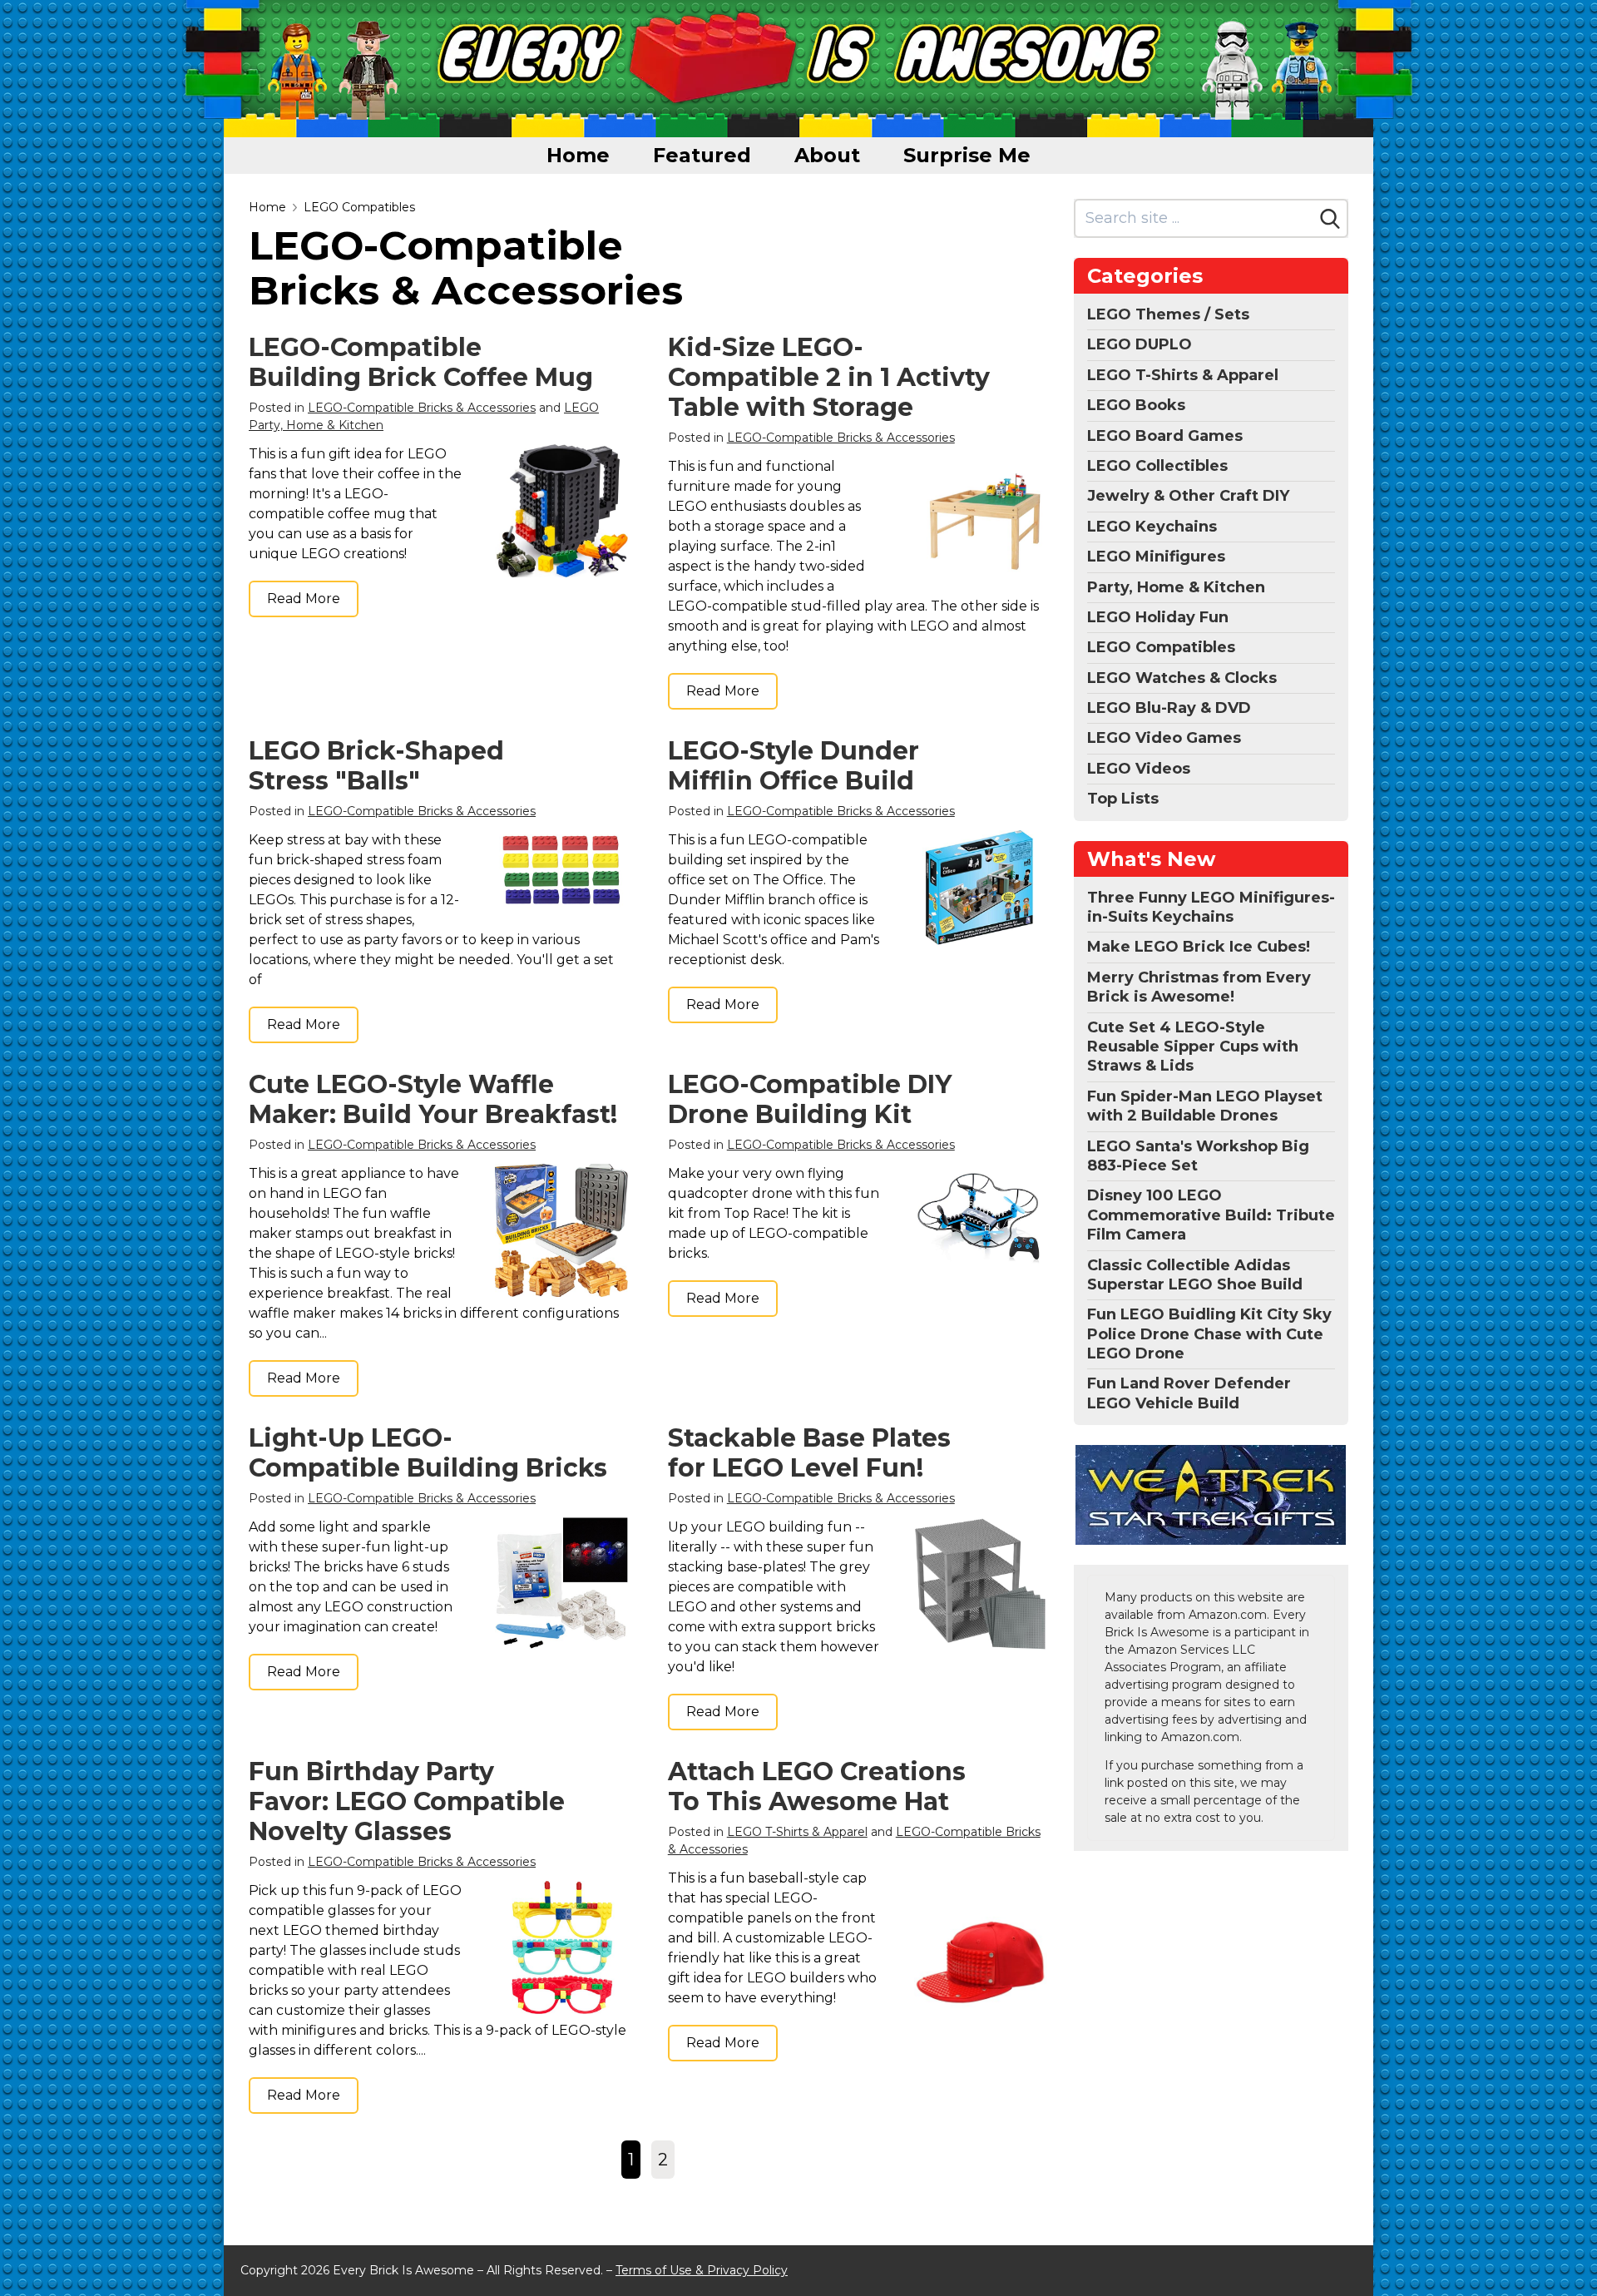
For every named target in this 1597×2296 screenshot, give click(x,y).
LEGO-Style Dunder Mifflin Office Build (794, 766)
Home (578, 155)
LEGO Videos (1139, 769)
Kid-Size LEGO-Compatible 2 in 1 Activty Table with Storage (829, 377)
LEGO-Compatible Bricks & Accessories (422, 408)
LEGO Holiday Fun (1158, 617)
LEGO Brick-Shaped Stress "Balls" (376, 766)
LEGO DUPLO (1140, 344)
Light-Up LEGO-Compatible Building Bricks (428, 1453)
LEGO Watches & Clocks (1182, 678)
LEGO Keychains (1152, 527)
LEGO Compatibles (359, 207)
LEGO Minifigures (1156, 557)
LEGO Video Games (1164, 738)
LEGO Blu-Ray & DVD (1169, 708)
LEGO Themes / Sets (1168, 314)
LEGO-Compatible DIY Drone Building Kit (810, 1099)
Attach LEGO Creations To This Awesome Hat (817, 1786)
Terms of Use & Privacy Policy (702, 2270)
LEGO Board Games (1165, 436)
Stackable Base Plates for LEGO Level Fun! (809, 1453)
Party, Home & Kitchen (1176, 587)
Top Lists (1123, 799)
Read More (304, 599)
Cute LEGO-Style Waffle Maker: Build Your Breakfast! (433, 1099)
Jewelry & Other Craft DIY (1188, 496)
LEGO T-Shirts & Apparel (797, 1832)
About (827, 155)
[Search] (1330, 219)
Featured (702, 155)
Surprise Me (967, 155)
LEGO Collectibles (1157, 466)
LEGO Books (1136, 405)
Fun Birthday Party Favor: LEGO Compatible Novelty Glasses (407, 1801)
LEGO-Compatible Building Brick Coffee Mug (421, 362)
